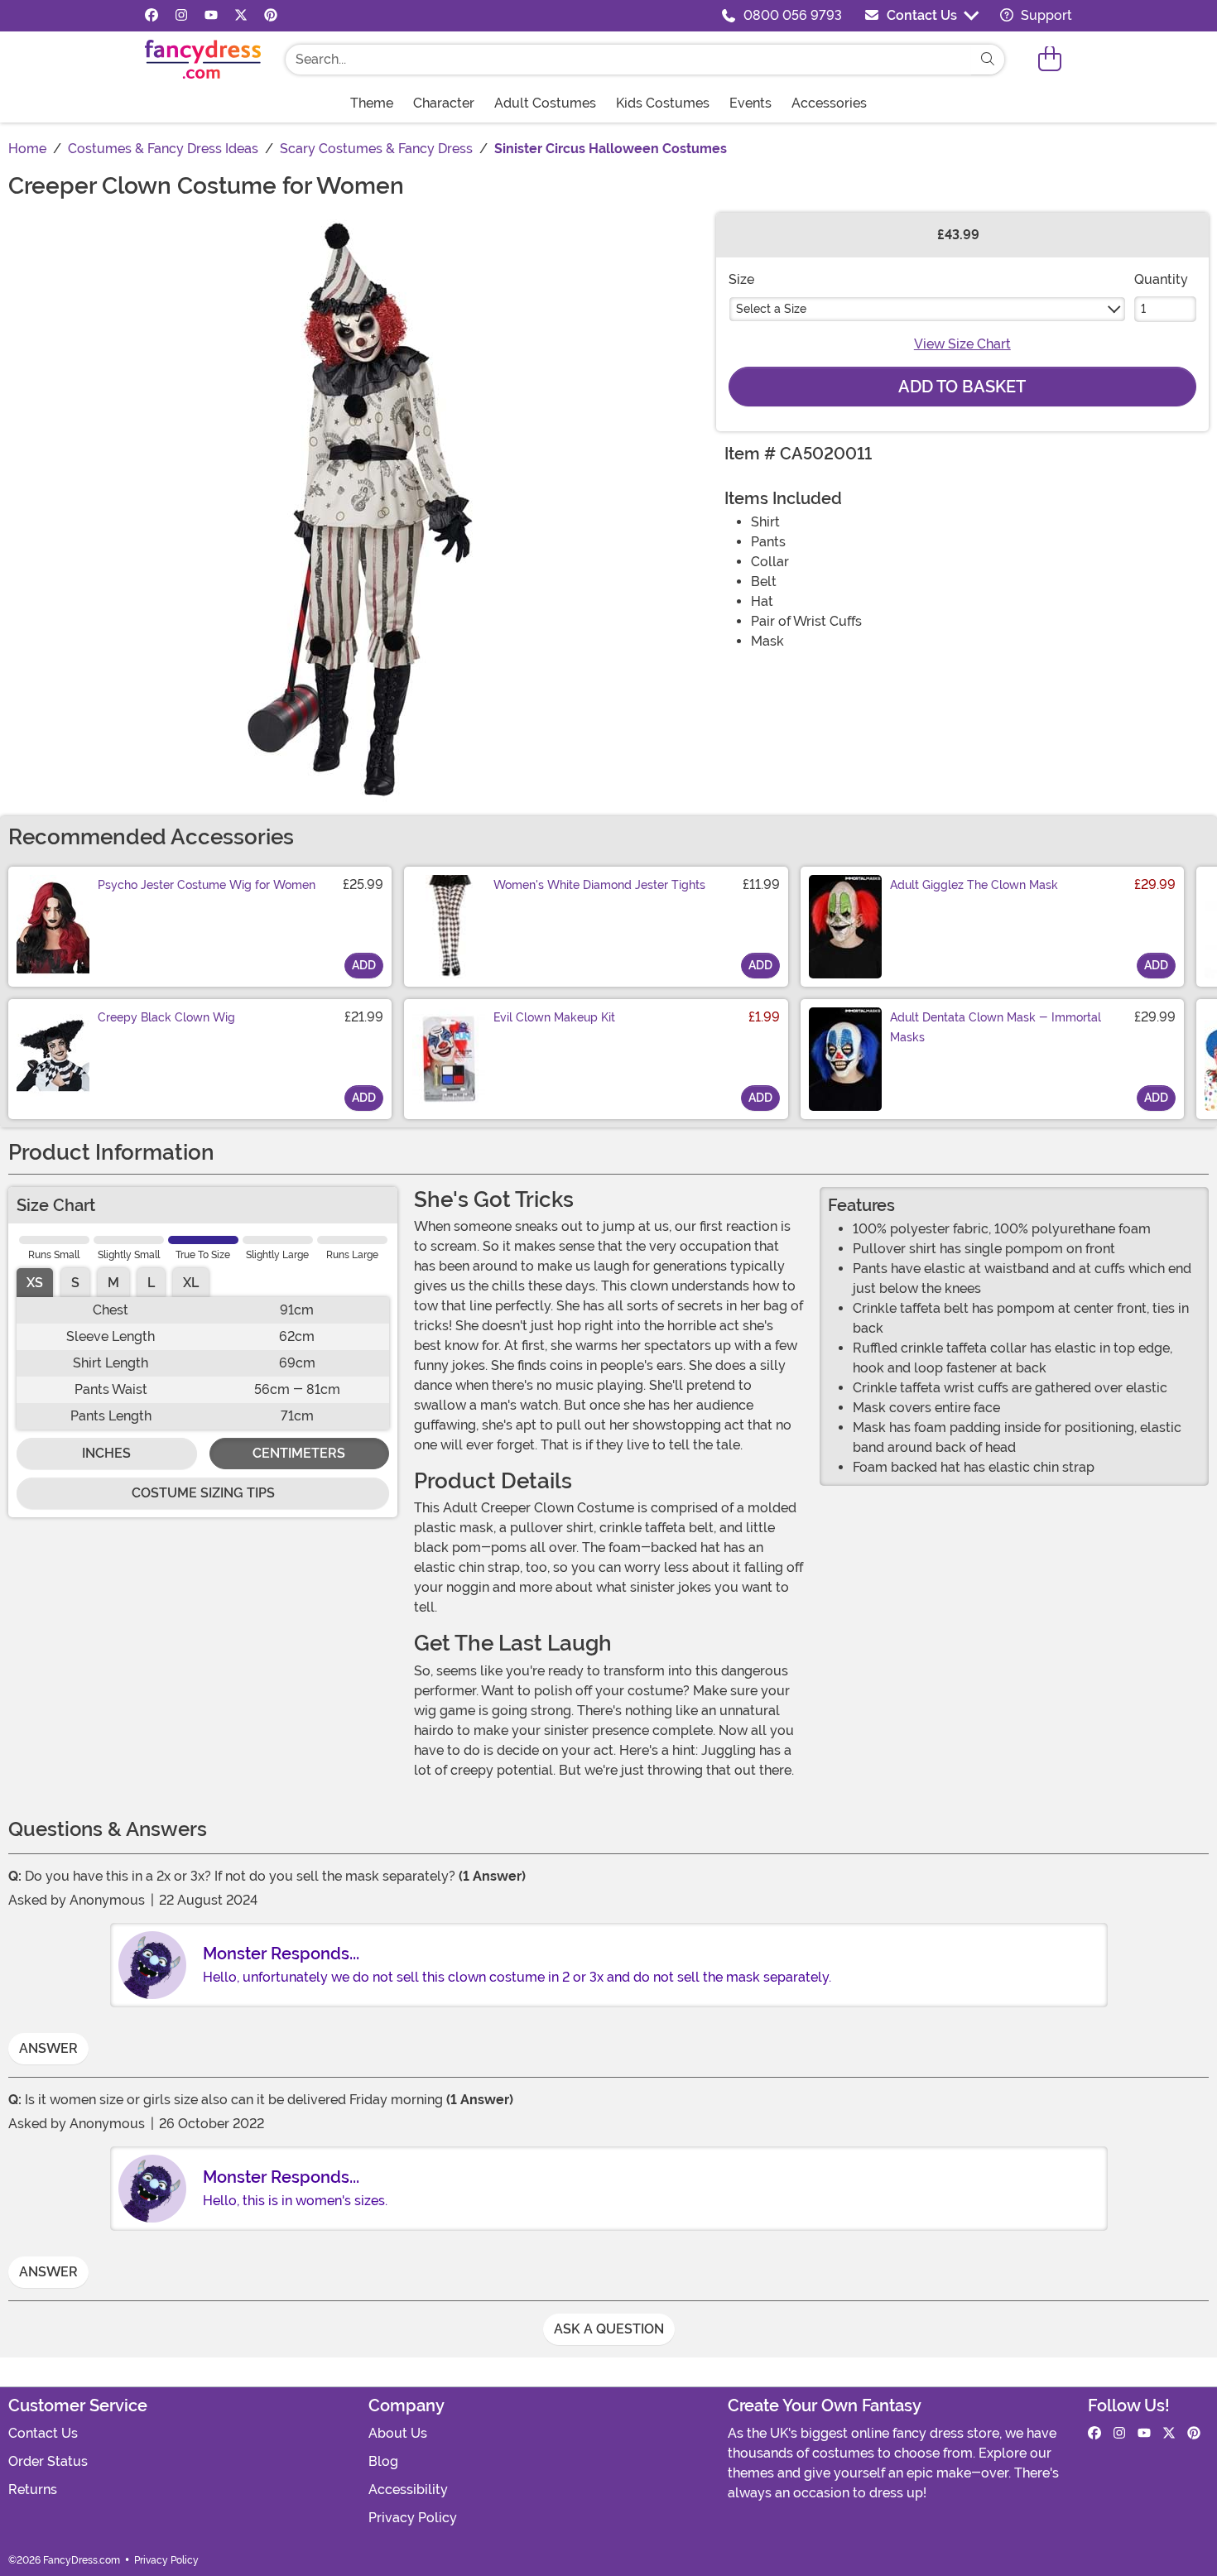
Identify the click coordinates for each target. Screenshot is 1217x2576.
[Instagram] (181, 16)
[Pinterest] (271, 16)
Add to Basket (962, 387)
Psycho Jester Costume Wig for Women (207, 885)
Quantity (1161, 279)
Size (741, 279)
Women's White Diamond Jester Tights (599, 885)
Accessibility (408, 2489)
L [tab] (151, 1283)
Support (1045, 15)
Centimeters (299, 1453)
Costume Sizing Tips (203, 1493)
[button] (1050, 59)
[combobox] (628, 60)
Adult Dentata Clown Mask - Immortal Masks (996, 1027)
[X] (241, 16)
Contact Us (922, 15)
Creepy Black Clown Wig (166, 1017)
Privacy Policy (413, 2518)
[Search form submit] (988, 60)
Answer (48, 2048)
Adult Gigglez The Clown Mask (974, 885)
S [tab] (75, 1283)
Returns (33, 2489)
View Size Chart (962, 344)
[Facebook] (152, 16)
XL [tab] (191, 1283)
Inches (106, 1453)
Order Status (48, 2461)
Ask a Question (609, 2329)
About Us (398, 2433)
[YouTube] (211, 16)
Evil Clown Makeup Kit (554, 1017)
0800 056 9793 (793, 15)
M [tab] (113, 1283)
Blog (383, 2461)
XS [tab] (35, 1283)
